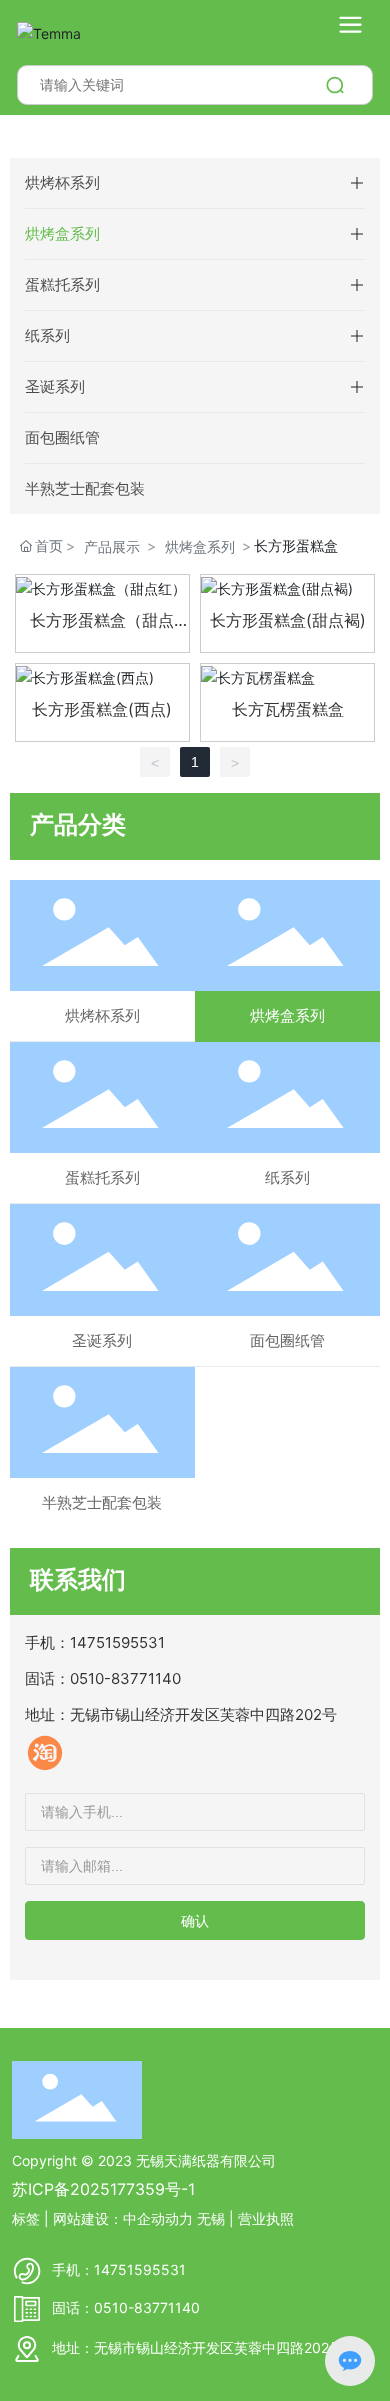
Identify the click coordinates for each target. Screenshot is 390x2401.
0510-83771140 (125, 1678)
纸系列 (47, 335)
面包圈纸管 (62, 437)
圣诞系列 (55, 386)
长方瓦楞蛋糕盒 (288, 709)
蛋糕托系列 (62, 284)
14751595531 (117, 1642)
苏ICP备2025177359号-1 (103, 2189)
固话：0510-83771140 (126, 2307)
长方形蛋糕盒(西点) (102, 709)
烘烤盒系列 (62, 233)
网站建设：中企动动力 (123, 2218)
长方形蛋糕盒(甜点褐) (288, 620)
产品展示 (112, 546)
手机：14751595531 (119, 2269)
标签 (26, 2218)
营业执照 (266, 2218)
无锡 (211, 2218)
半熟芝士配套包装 (85, 488)
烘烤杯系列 (62, 182)
